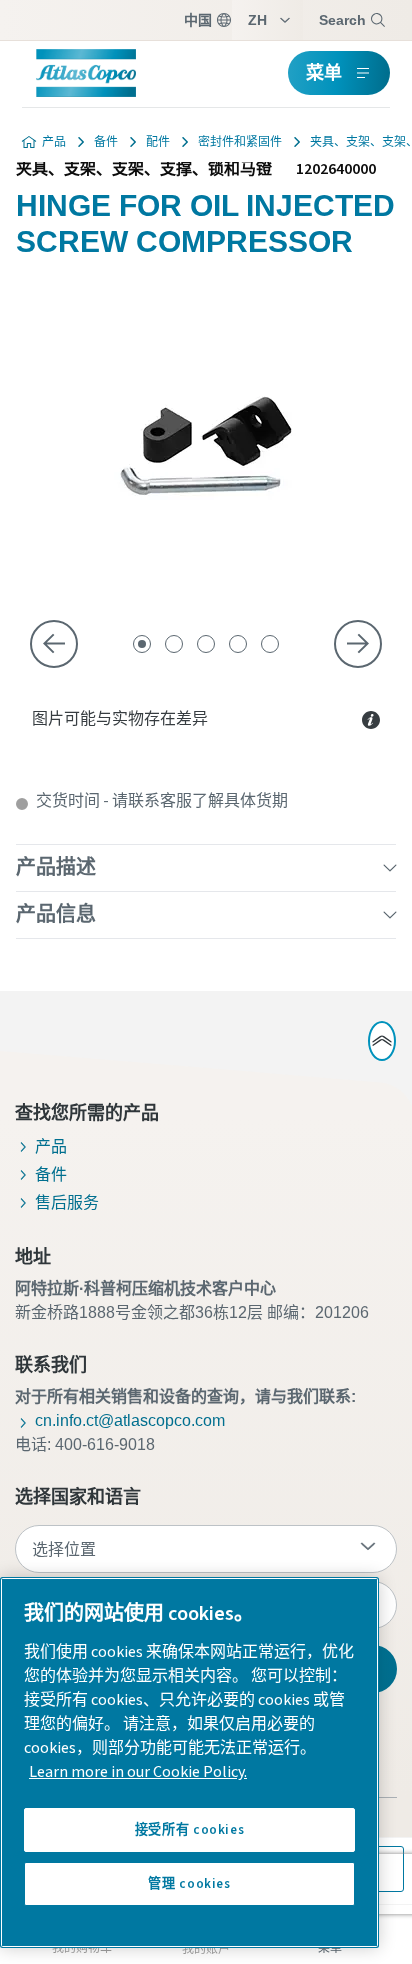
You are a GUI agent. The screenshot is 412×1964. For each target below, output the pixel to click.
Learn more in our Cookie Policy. (138, 1772)
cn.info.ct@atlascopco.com (130, 1420)
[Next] (358, 644)
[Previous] (54, 644)
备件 (106, 142)
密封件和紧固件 (240, 142)
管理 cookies (189, 1884)
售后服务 (67, 1202)
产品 (54, 142)
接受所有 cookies (190, 1830)
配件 (158, 142)
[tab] (142, 644)
